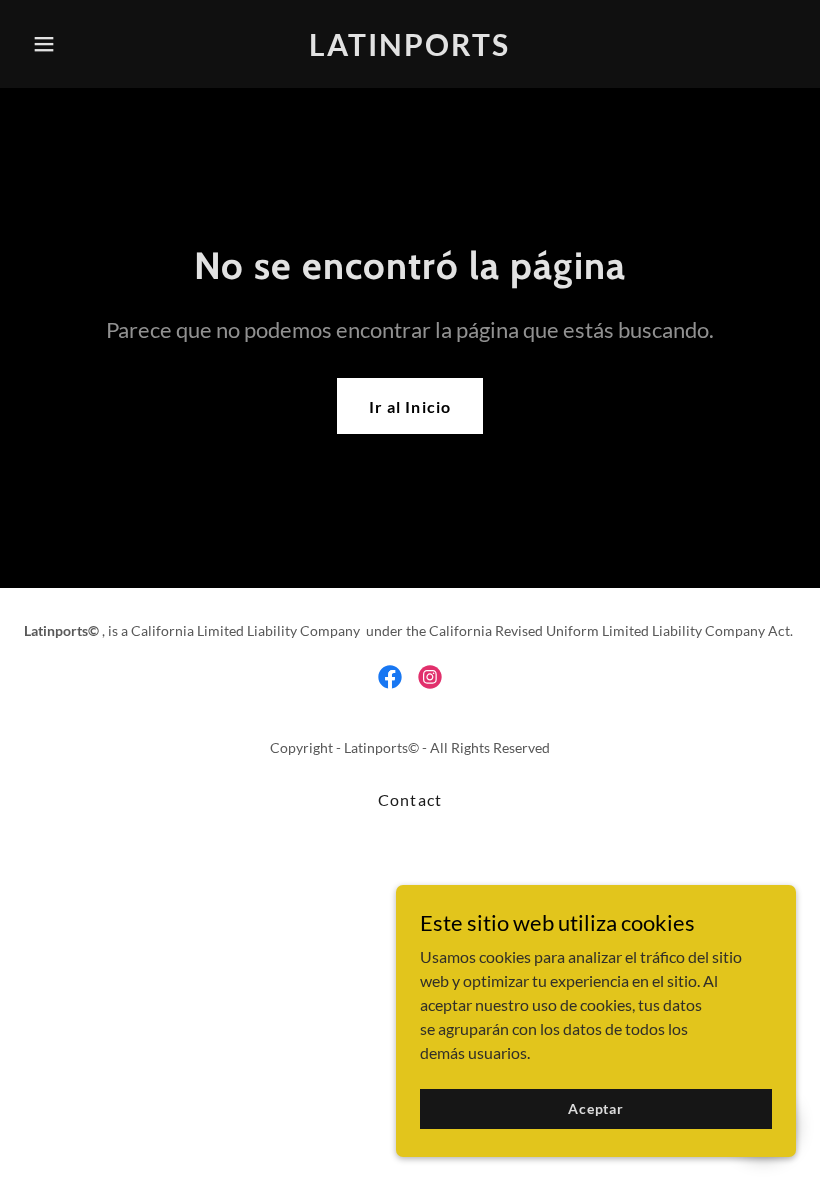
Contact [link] (409, 799)
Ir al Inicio (409, 406)
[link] (409, 49)
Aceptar (596, 1108)
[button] (82, 44)
